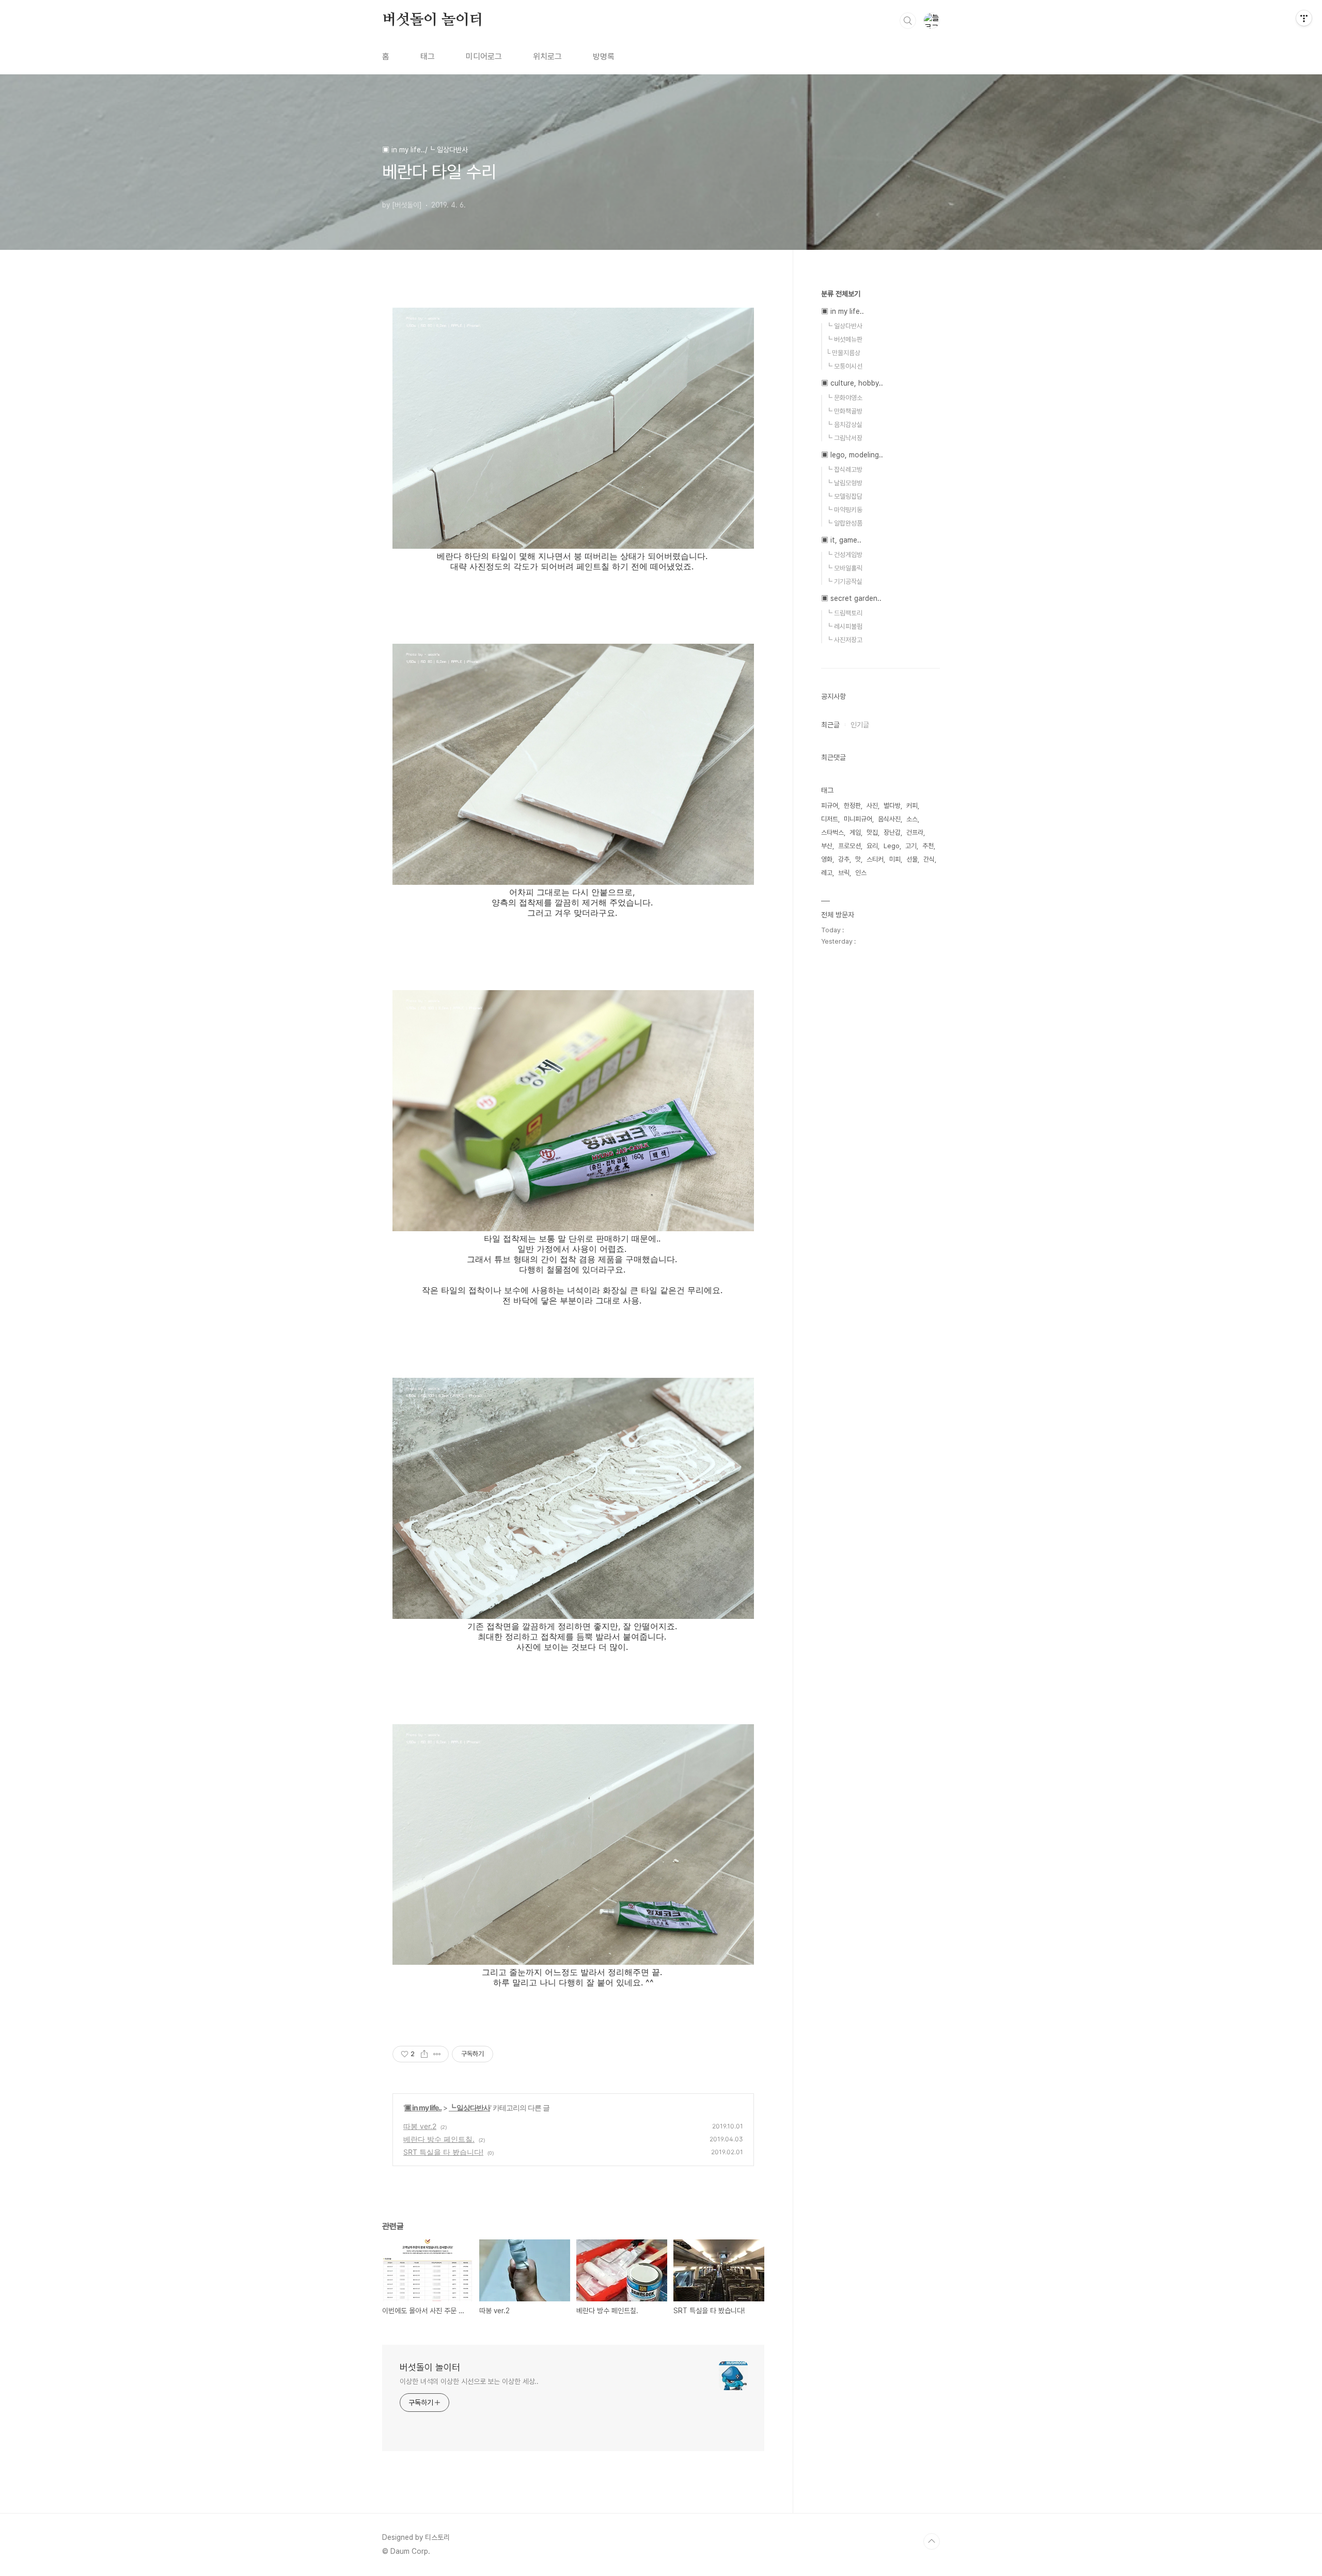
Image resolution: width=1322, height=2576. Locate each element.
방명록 (604, 57)
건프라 (915, 832)
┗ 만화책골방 (844, 411)
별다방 (892, 806)
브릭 (844, 873)
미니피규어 (858, 819)
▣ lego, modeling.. (852, 455)
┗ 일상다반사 (469, 2108)
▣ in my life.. (423, 2108)
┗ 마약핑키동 (844, 510)
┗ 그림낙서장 (844, 438)
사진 (872, 806)
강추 (844, 859)
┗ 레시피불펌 (844, 626)
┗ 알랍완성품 (844, 523)
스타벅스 (832, 832)
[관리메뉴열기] (1304, 18)
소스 (912, 819)
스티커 (875, 859)
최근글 (830, 725)
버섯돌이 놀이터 (432, 20)
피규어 (830, 806)
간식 (929, 859)
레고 (827, 873)
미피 (895, 859)
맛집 (872, 832)
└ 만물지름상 (843, 353)
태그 (428, 57)
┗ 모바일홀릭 (844, 568)
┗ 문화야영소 (844, 398)
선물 (912, 859)
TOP (932, 2541)
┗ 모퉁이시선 (844, 366)
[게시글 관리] (437, 2054)
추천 (928, 846)
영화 (827, 859)
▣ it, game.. (841, 540)
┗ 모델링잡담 (844, 496)
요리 (872, 846)
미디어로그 (484, 57)
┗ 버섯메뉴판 (844, 339)
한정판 (852, 806)
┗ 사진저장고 (844, 640)
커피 (912, 806)
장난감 (892, 832)
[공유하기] (424, 2054)
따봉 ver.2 (420, 2126)
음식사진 (889, 819)
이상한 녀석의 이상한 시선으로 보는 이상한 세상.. (469, 2381)
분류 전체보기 (841, 294)
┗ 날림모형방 (844, 483)
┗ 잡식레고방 (844, 470)
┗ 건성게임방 (844, 555)
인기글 (860, 725)
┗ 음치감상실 (844, 425)
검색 (908, 21)
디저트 (830, 819)
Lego (892, 846)
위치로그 (547, 57)
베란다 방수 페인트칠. (439, 2139)
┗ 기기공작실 (844, 582)
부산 (827, 846)
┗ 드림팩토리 (844, 613)
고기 (911, 846)
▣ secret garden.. (851, 598)
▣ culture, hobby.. (852, 383)
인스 (861, 873)
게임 (855, 832)
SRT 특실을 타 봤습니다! (443, 2152)
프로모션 (849, 846)
